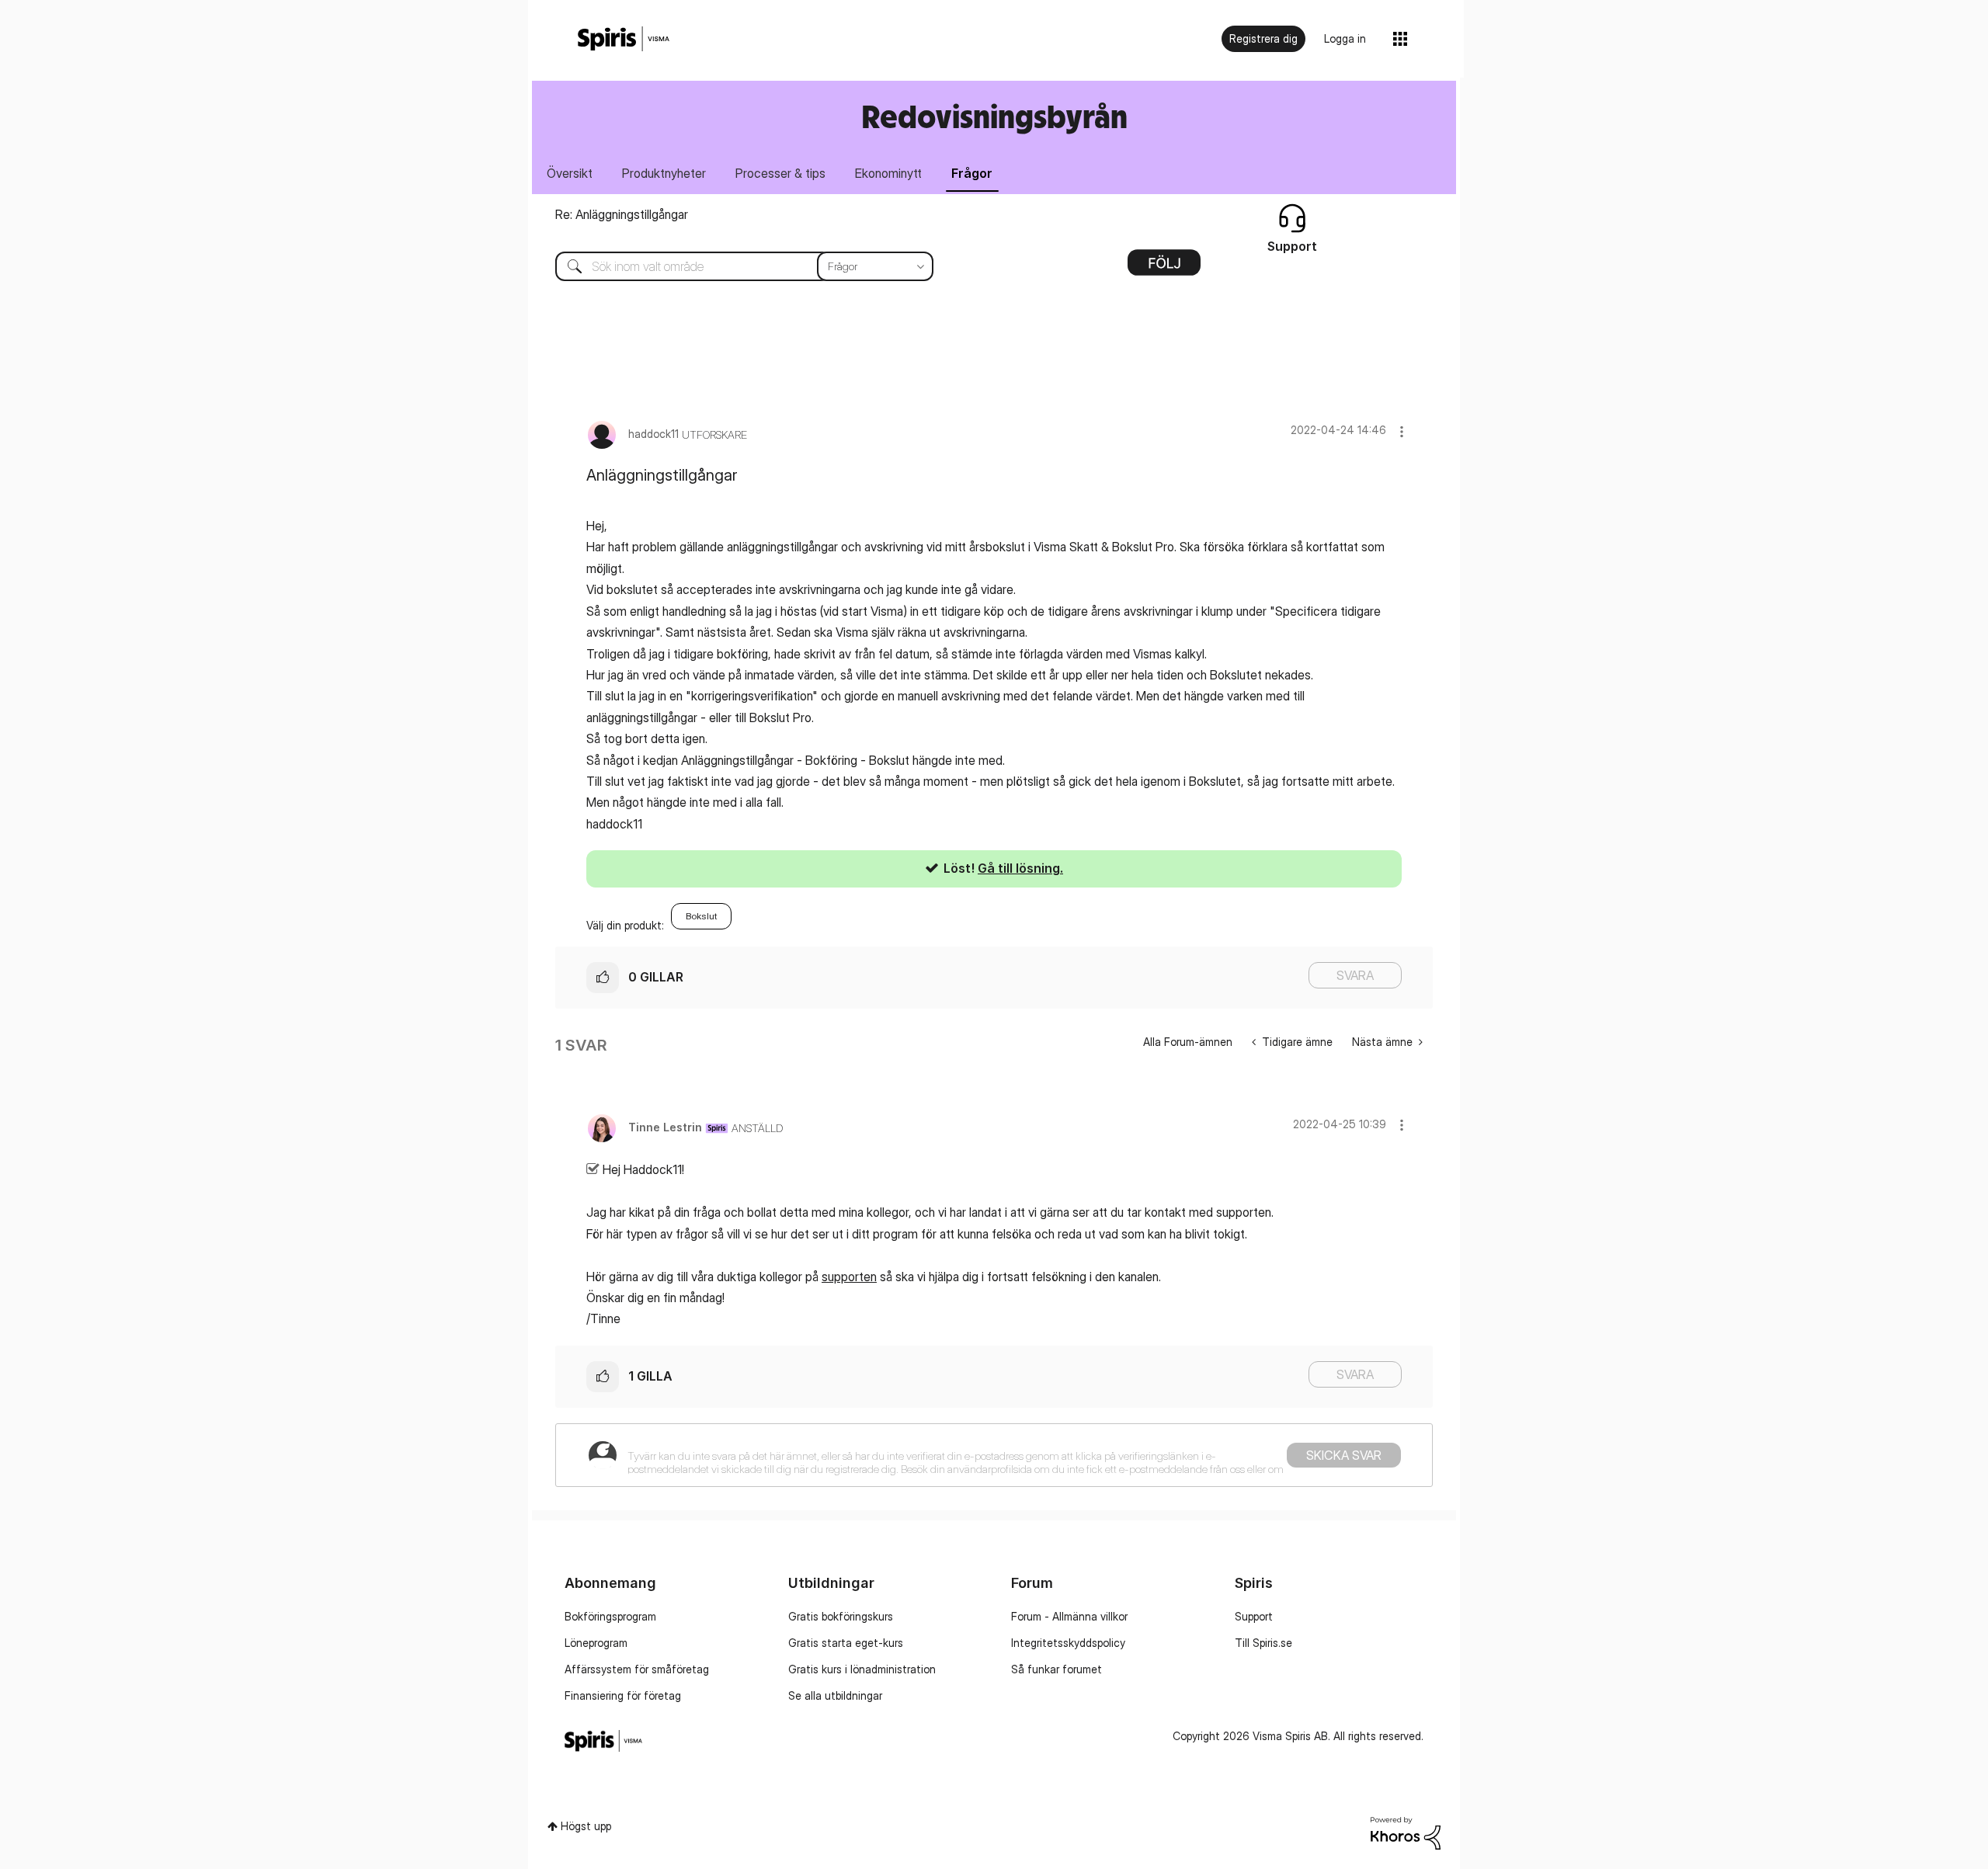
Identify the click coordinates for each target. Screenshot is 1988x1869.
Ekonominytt (888, 173)
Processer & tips (780, 173)
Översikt (570, 173)
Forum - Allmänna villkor (1069, 1616)
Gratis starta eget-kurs (846, 1643)
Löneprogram (596, 1643)
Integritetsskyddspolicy (1068, 1643)
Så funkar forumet (1057, 1669)
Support (1254, 1616)
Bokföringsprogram (610, 1616)
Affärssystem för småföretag (637, 1669)
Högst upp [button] (586, 1826)
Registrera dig (1263, 38)
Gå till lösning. (1020, 868)
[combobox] (733, 266)
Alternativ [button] (1164, 268)
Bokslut (701, 916)
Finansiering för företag (623, 1695)
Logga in (1345, 38)
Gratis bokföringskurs (841, 1616)
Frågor (972, 173)
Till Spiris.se (1263, 1643)
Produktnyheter (664, 173)
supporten (849, 1277)
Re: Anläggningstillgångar (622, 214)
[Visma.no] (624, 39)
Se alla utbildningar (835, 1695)
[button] (1402, 431)
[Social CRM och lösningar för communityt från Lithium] (1406, 1832)
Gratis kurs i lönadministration (862, 1669)
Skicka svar (1344, 1455)
